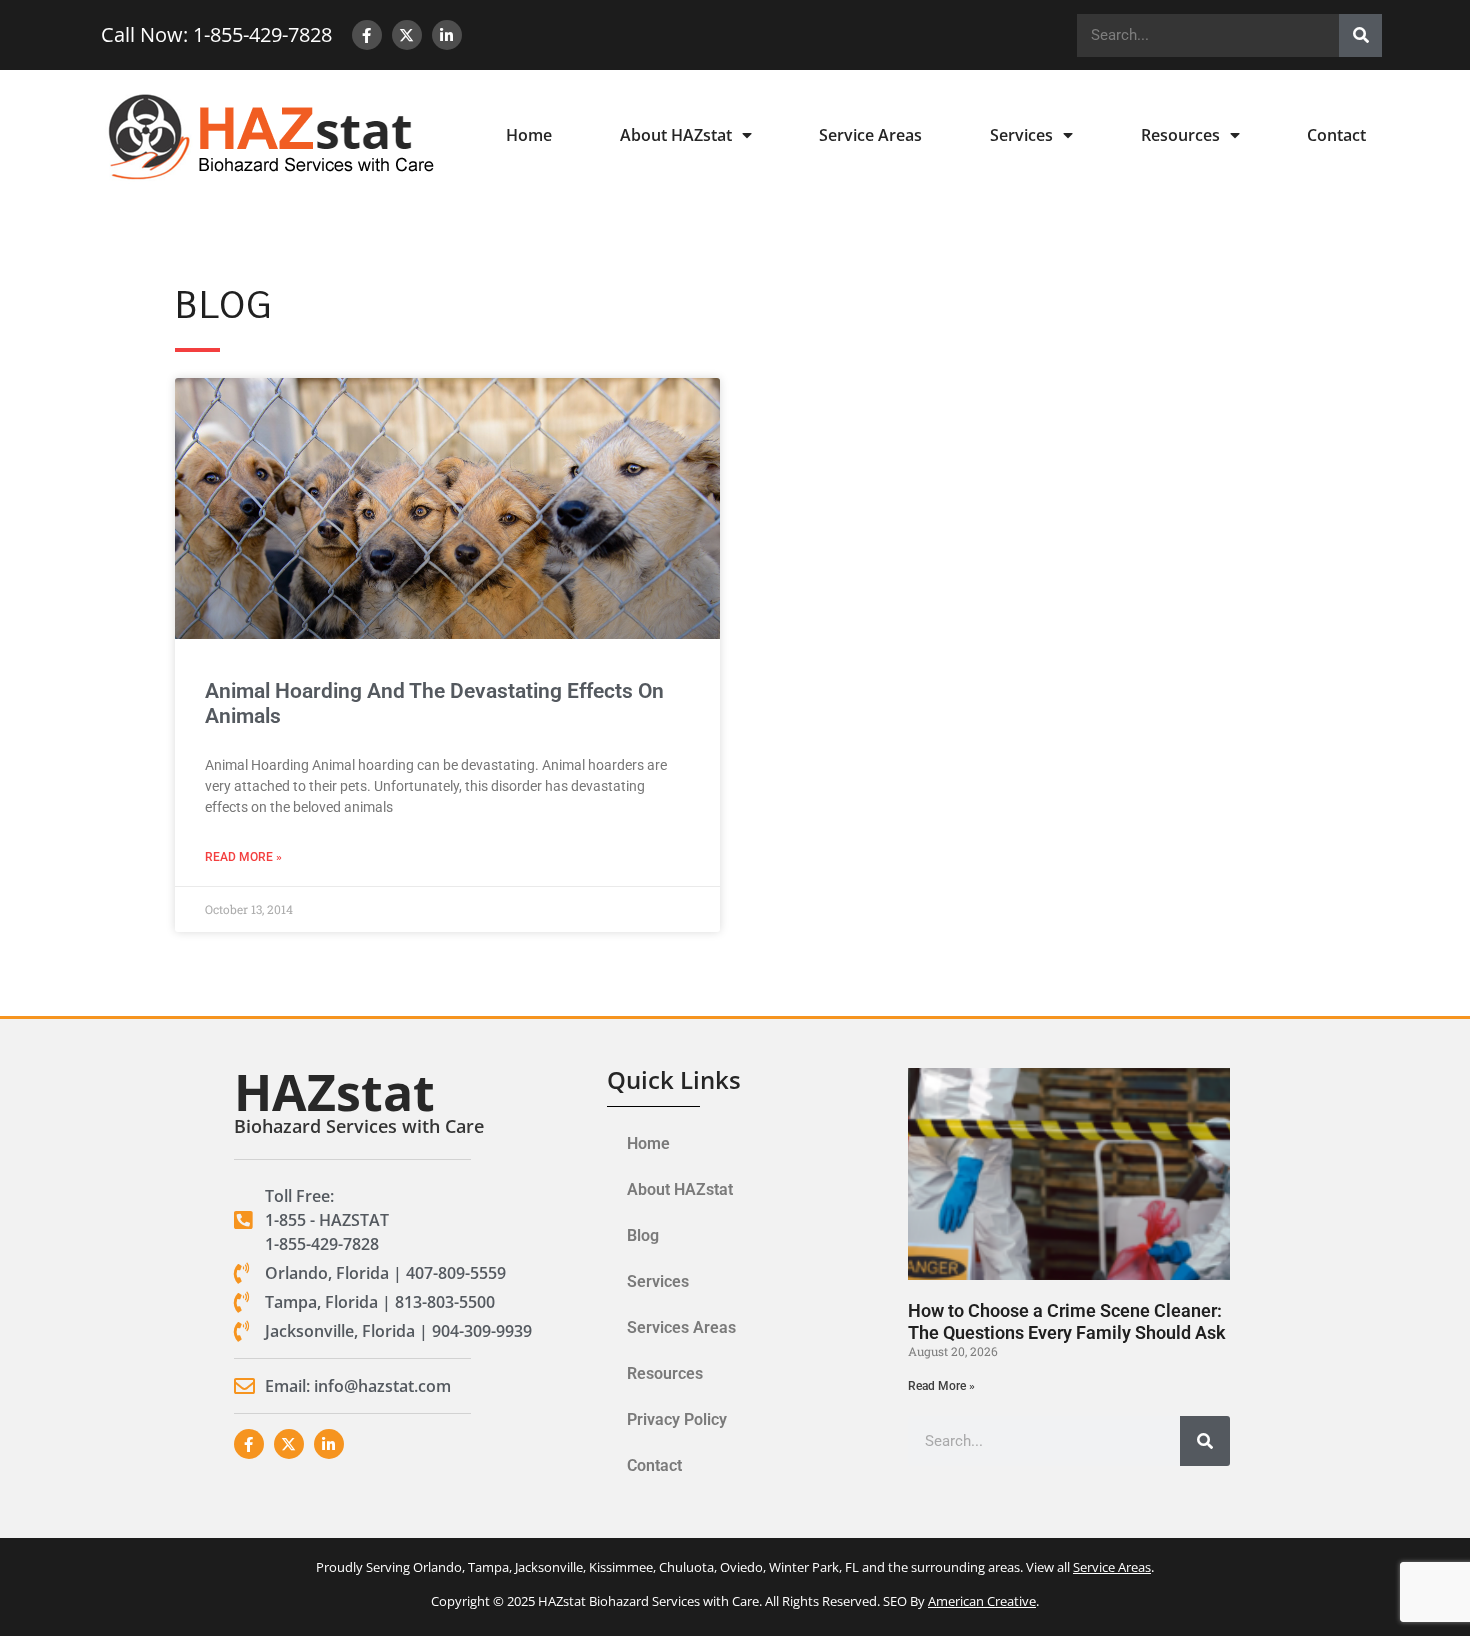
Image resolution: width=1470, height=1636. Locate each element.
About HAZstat (676, 135)
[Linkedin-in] (447, 35)
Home (529, 135)
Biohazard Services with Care (359, 1126)
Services (1021, 135)
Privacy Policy (677, 1419)
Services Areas (681, 1327)
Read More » (243, 857)
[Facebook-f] (367, 35)
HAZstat (334, 1092)
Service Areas (870, 135)
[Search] (1360, 35)
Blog (643, 1235)
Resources (1180, 135)
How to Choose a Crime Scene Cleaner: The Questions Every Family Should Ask (1067, 1321)
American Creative (982, 1601)
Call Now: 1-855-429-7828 (216, 34)
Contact (1336, 135)
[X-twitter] (407, 35)
